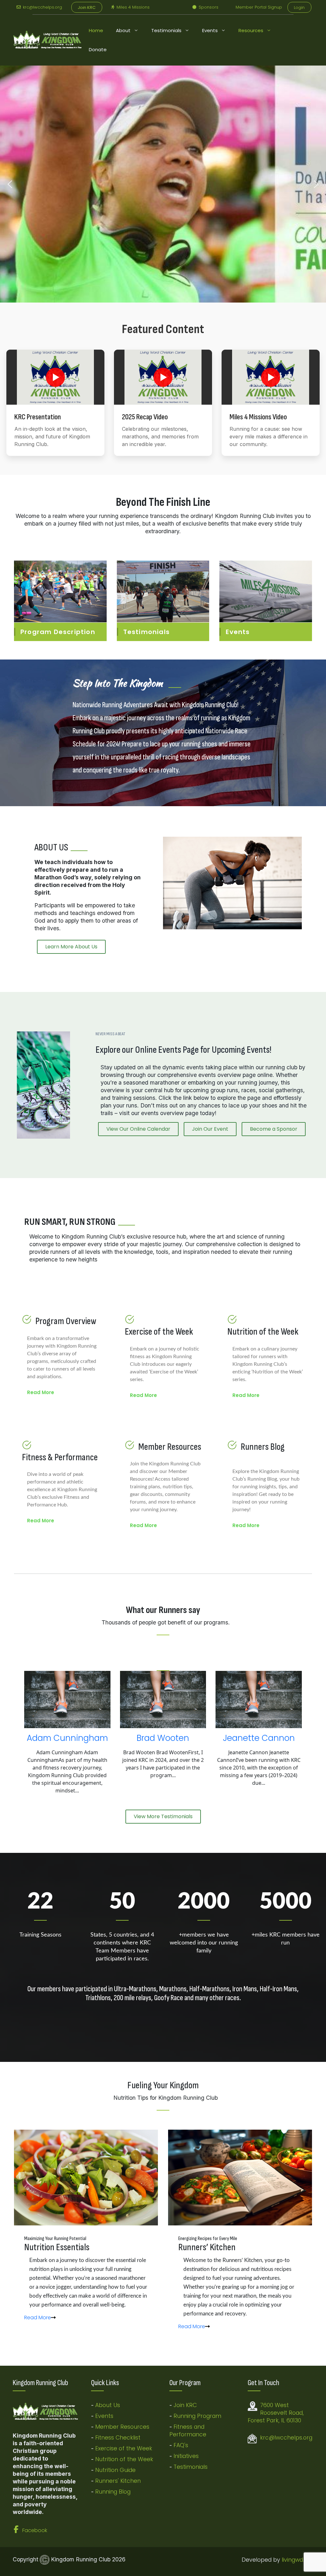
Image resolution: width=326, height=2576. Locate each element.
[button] (10, 184)
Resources (251, 30)
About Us (108, 2405)
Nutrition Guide (115, 2470)
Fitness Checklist (118, 2438)
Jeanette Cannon (259, 1738)
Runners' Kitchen (118, 2481)
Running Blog (113, 2492)
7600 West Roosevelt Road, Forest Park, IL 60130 (276, 2413)
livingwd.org (298, 2560)
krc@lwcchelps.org (42, 7)
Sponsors (208, 7)
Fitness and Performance (188, 2431)
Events (210, 30)
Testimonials (166, 30)
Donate (98, 49)
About (123, 30)
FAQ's (181, 2445)
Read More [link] (41, 1392)
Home (96, 30)
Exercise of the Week (124, 2448)
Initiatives (186, 2456)
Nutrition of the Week (124, 2459)
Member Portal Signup (259, 7)
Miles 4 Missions (133, 7)
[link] (40, 2318)
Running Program (197, 2416)
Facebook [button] (35, 2530)
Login (299, 7)
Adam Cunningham (67, 1738)
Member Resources (122, 2427)
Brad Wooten (163, 1738)
